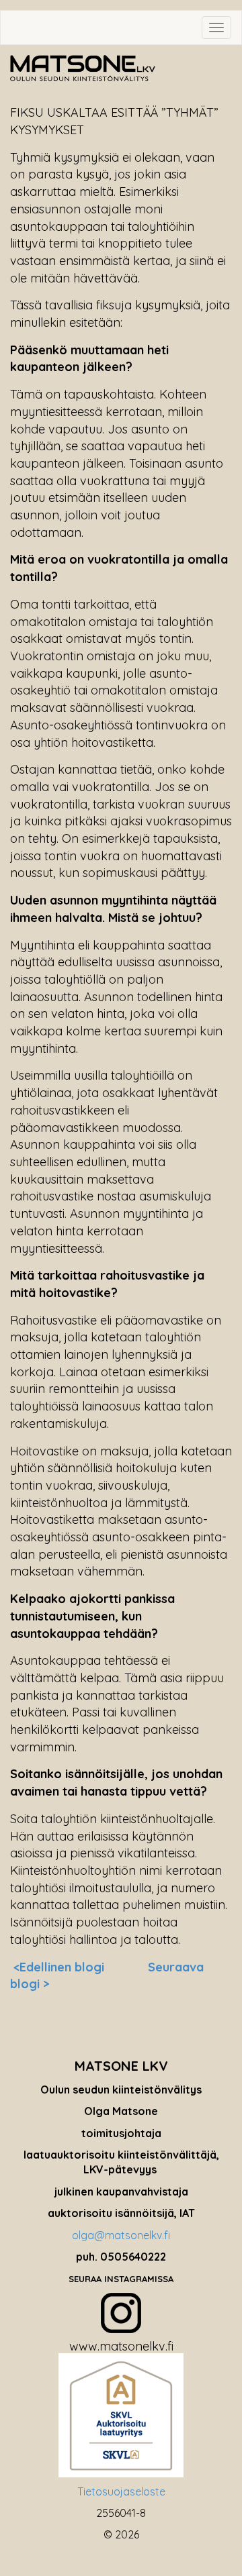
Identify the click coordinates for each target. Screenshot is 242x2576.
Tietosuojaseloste (121, 2491)
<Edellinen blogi (59, 1967)
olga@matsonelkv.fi (121, 2235)
